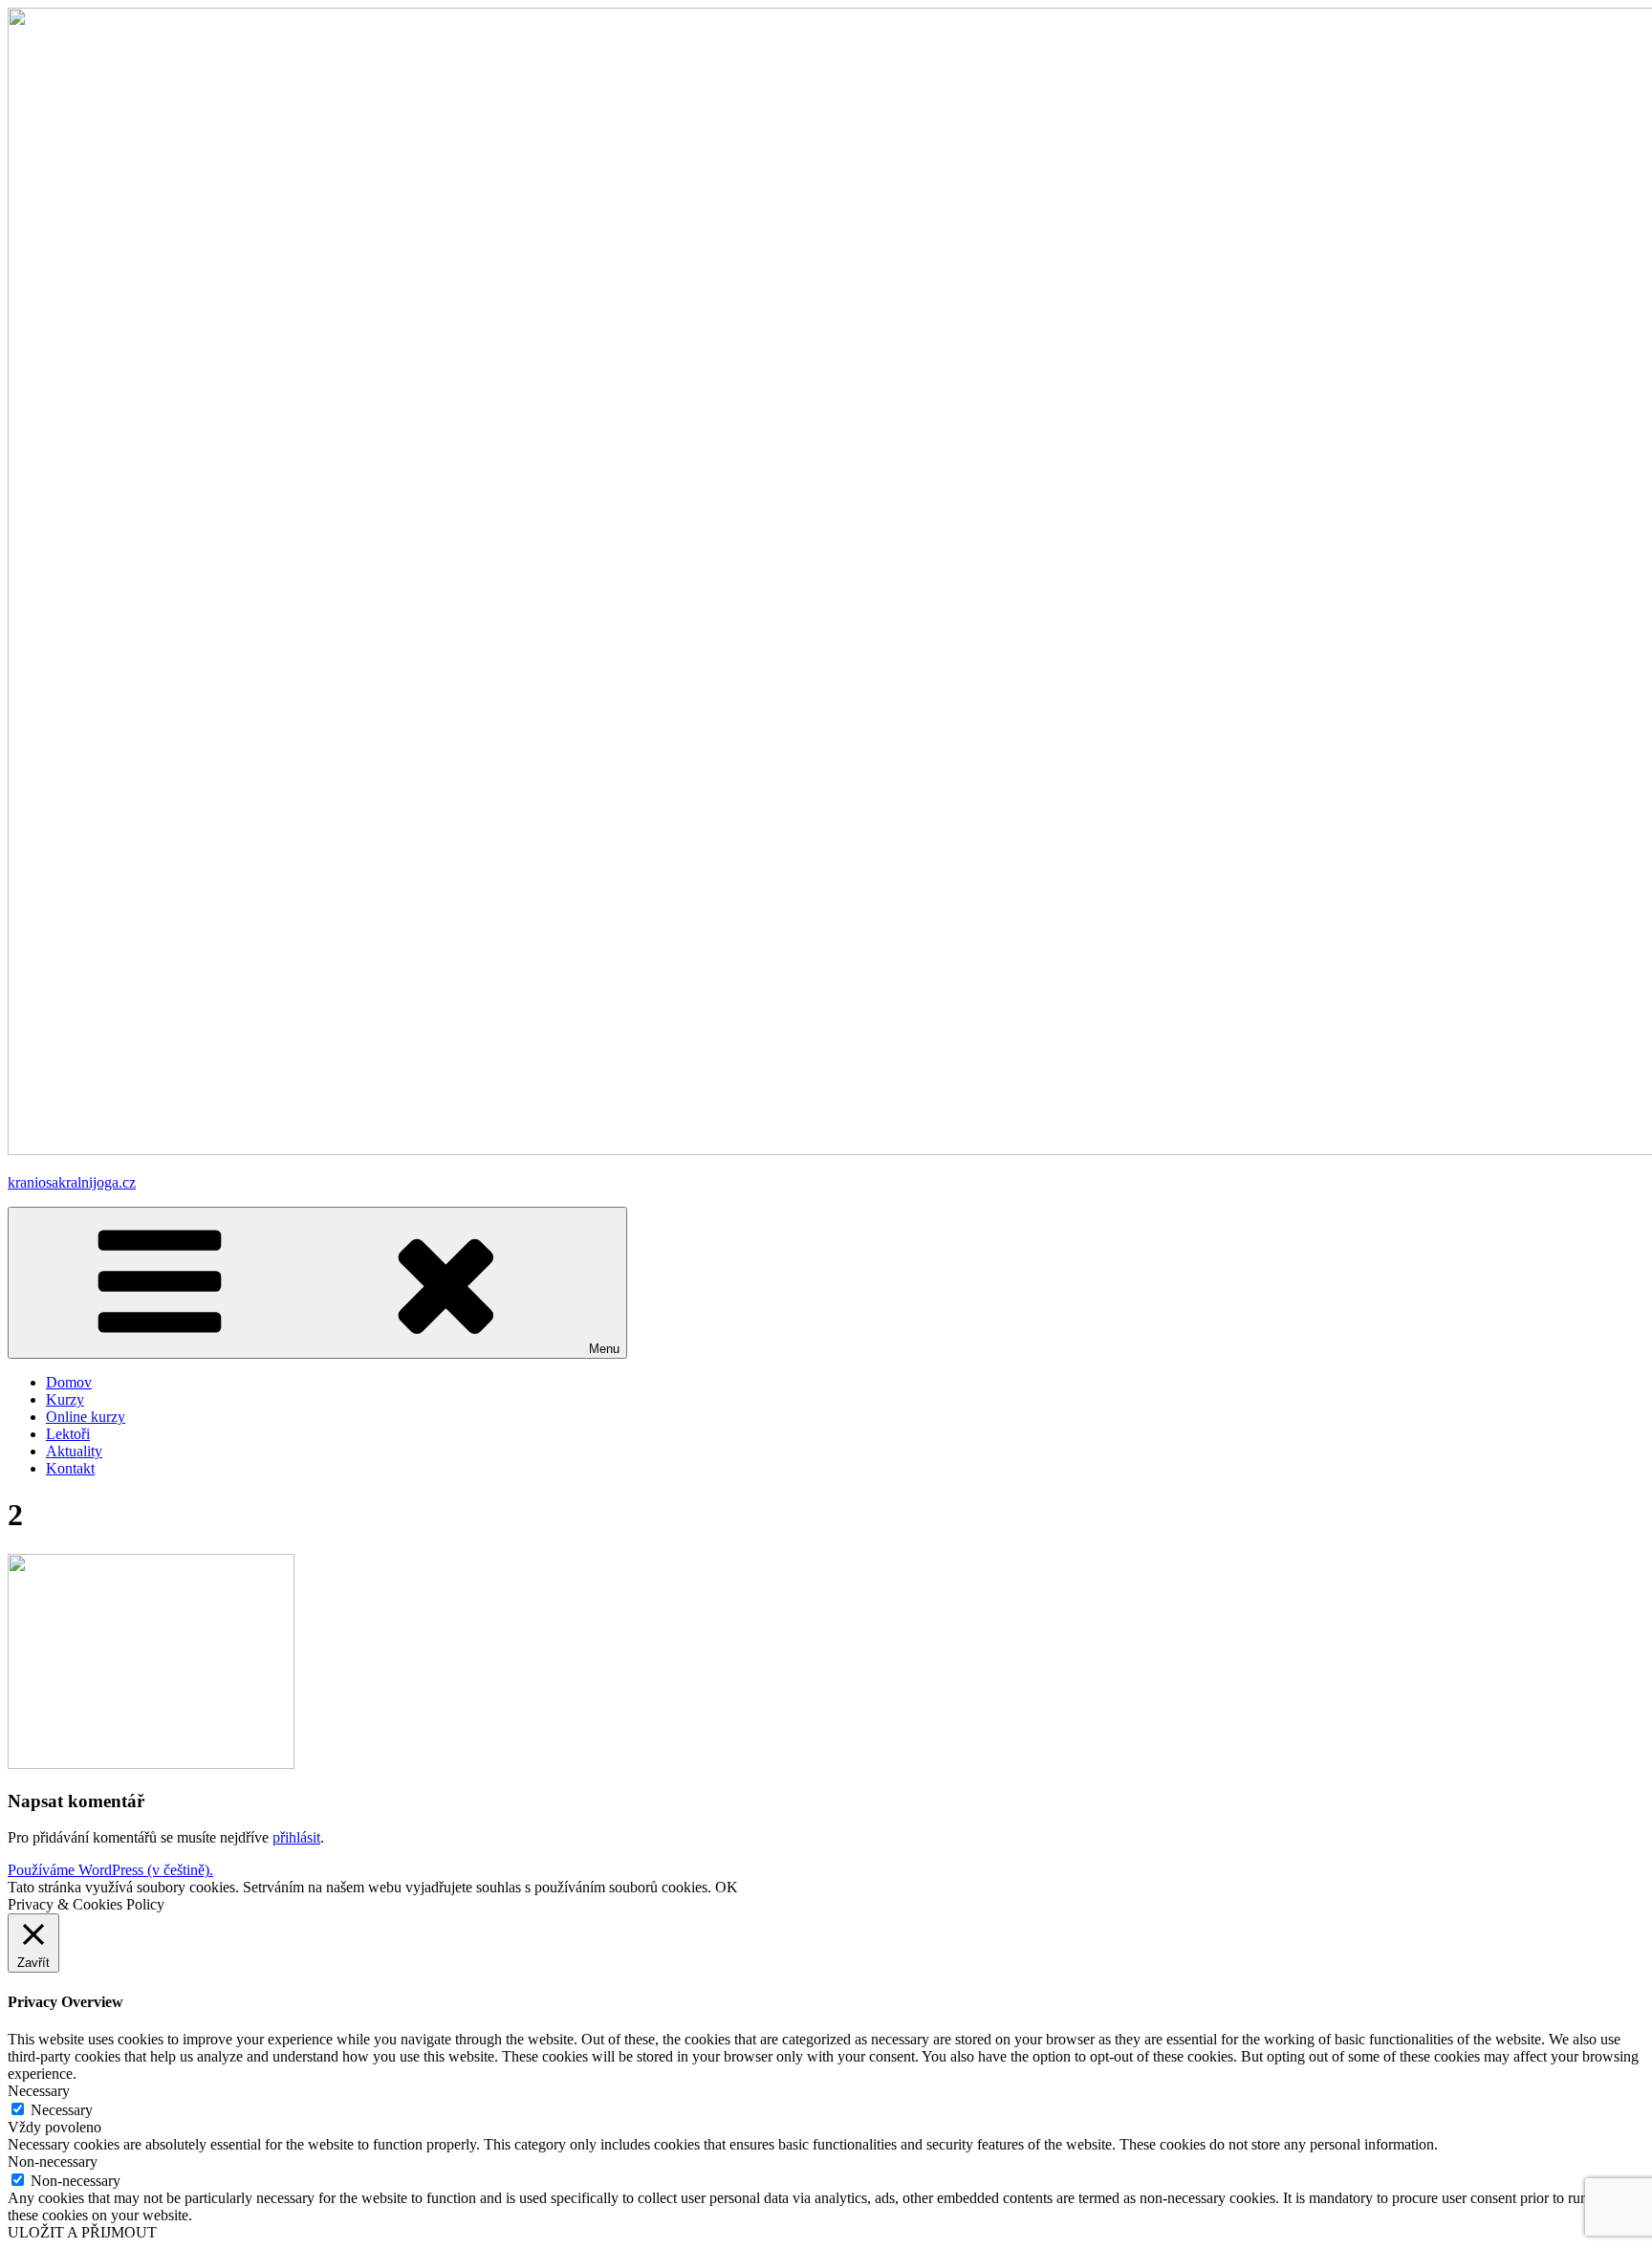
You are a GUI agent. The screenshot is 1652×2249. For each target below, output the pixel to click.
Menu (604, 1349)
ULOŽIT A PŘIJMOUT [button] (82, 2232)
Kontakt (70, 1468)
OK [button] (727, 1887)
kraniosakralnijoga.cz (72, 1182)
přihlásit (296, 1837)
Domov (69, 1382)
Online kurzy (86, 1417)
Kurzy (65, 1399)
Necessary (62, 2110)
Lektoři (68, 1434)
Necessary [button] (39, 2091)
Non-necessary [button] (53, 2162)
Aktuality (74, 1451)
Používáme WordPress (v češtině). (110, 1870)
